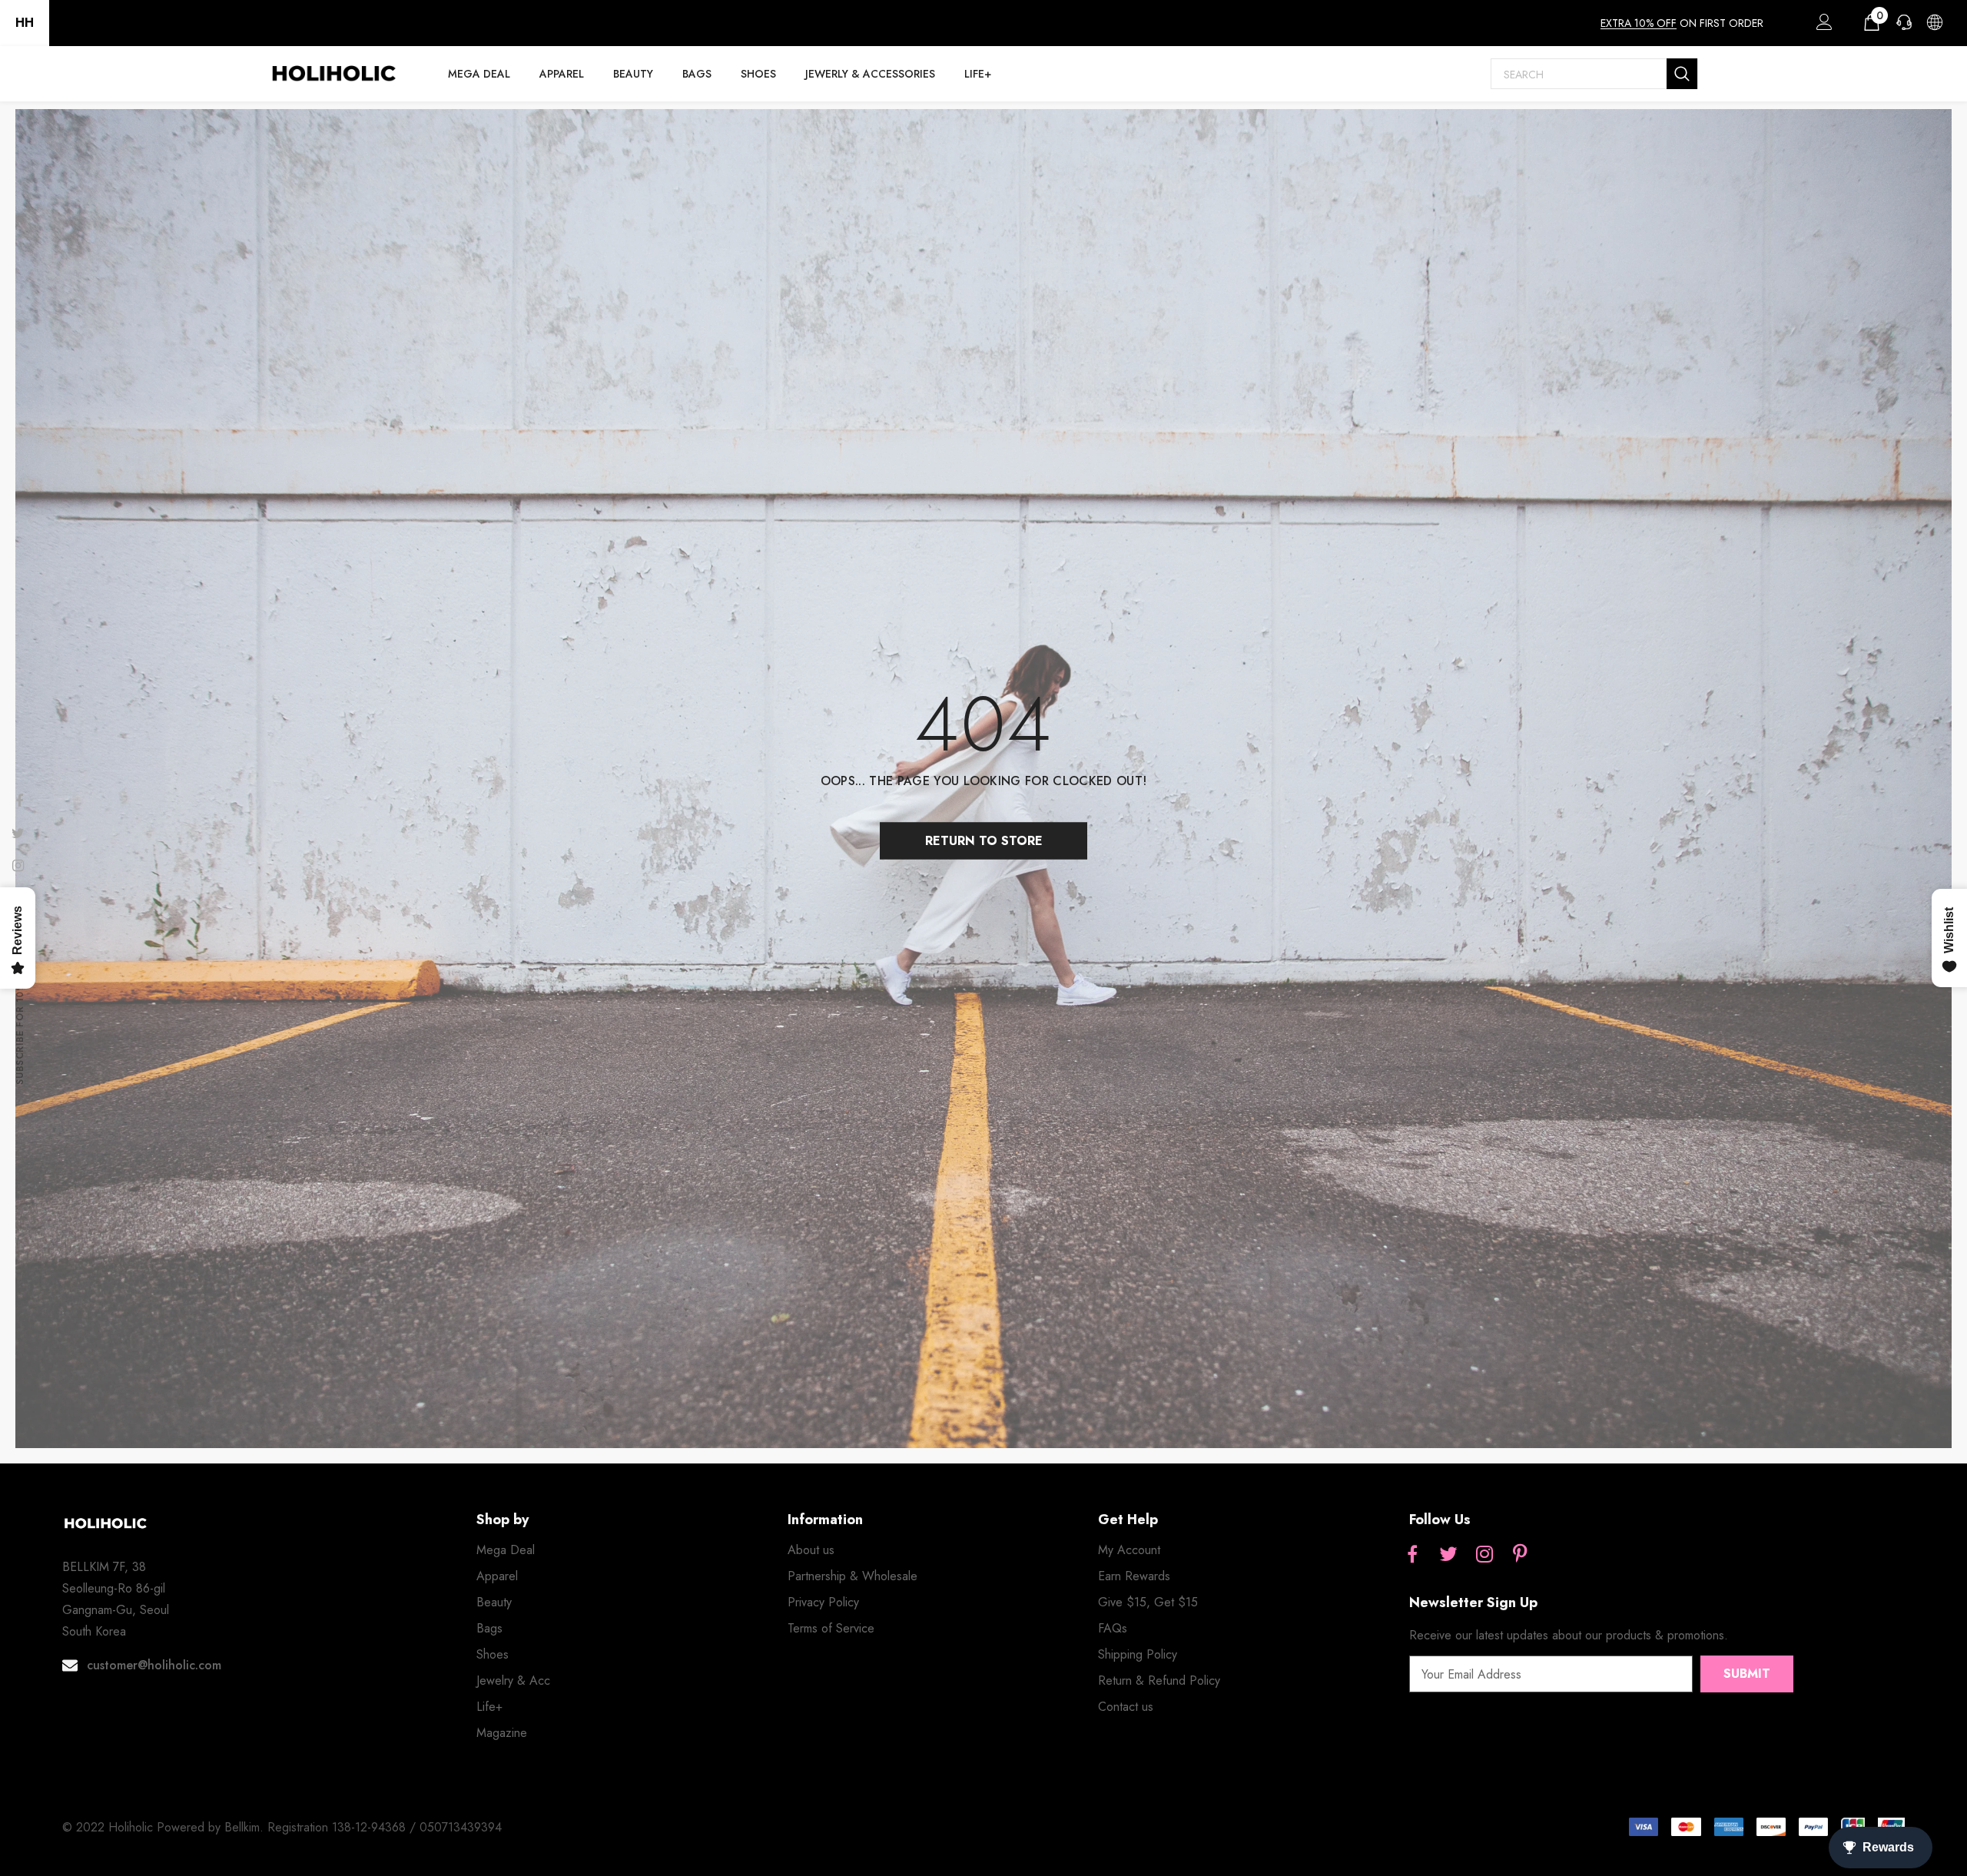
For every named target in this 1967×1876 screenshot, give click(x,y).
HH (25, 23)
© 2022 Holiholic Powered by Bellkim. (165, 1827)
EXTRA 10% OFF (1639, 23)
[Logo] (333, 74)
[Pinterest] (1521, 1555)
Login (1822, 26)
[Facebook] (1412, 1555)
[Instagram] (1484, 1555)
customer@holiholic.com (154, 1665)
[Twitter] (1448, 1555)
